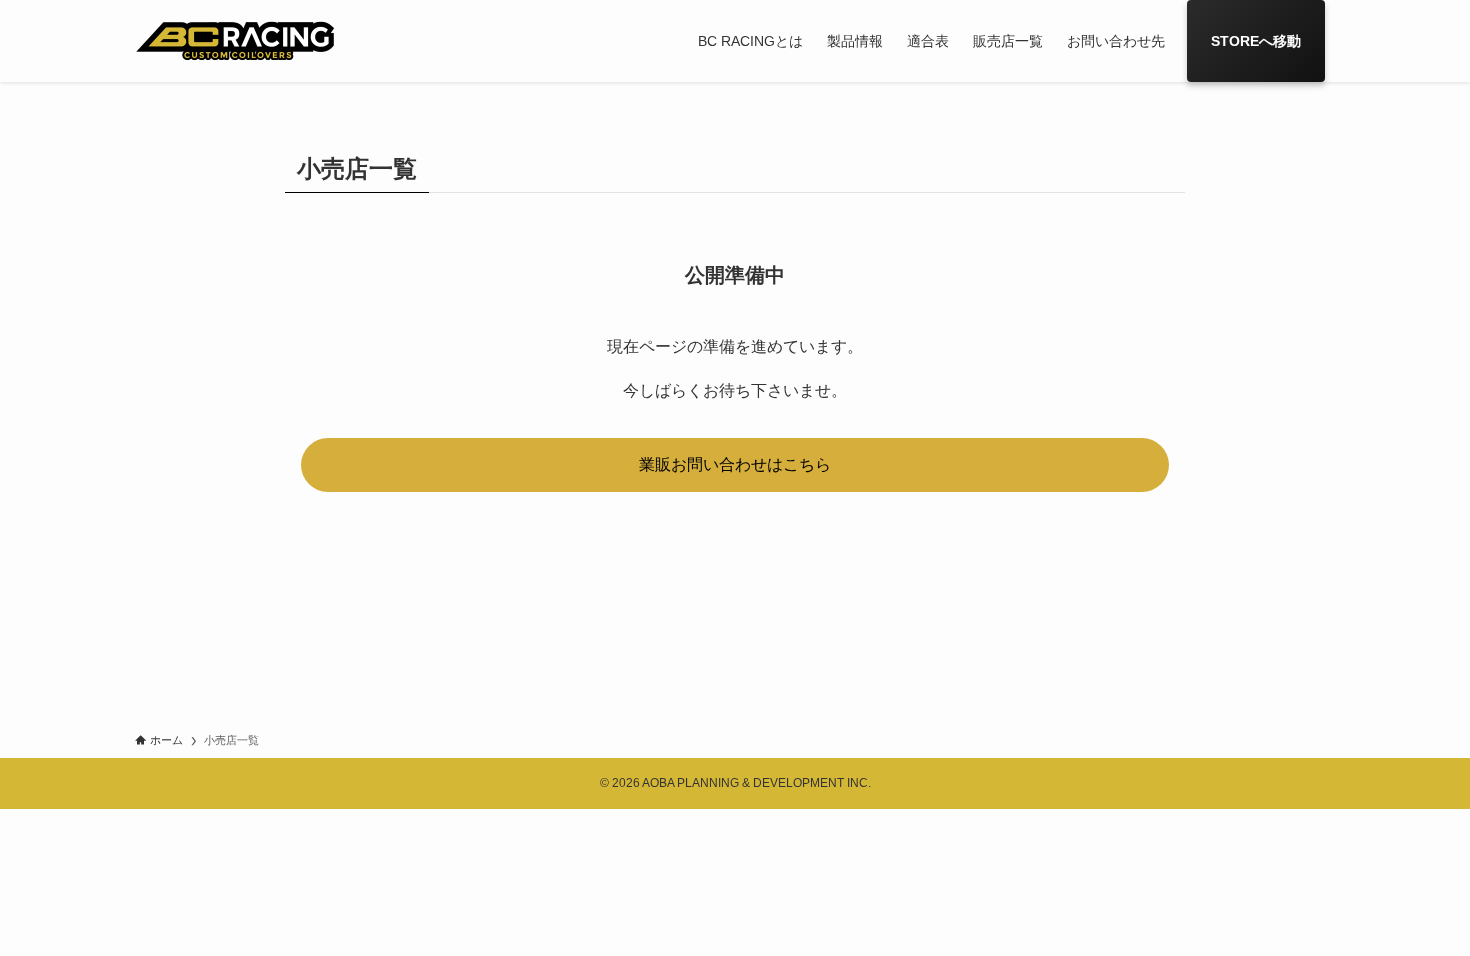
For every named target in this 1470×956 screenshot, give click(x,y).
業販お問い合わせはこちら (735, 464)
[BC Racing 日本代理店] (235, 41)
